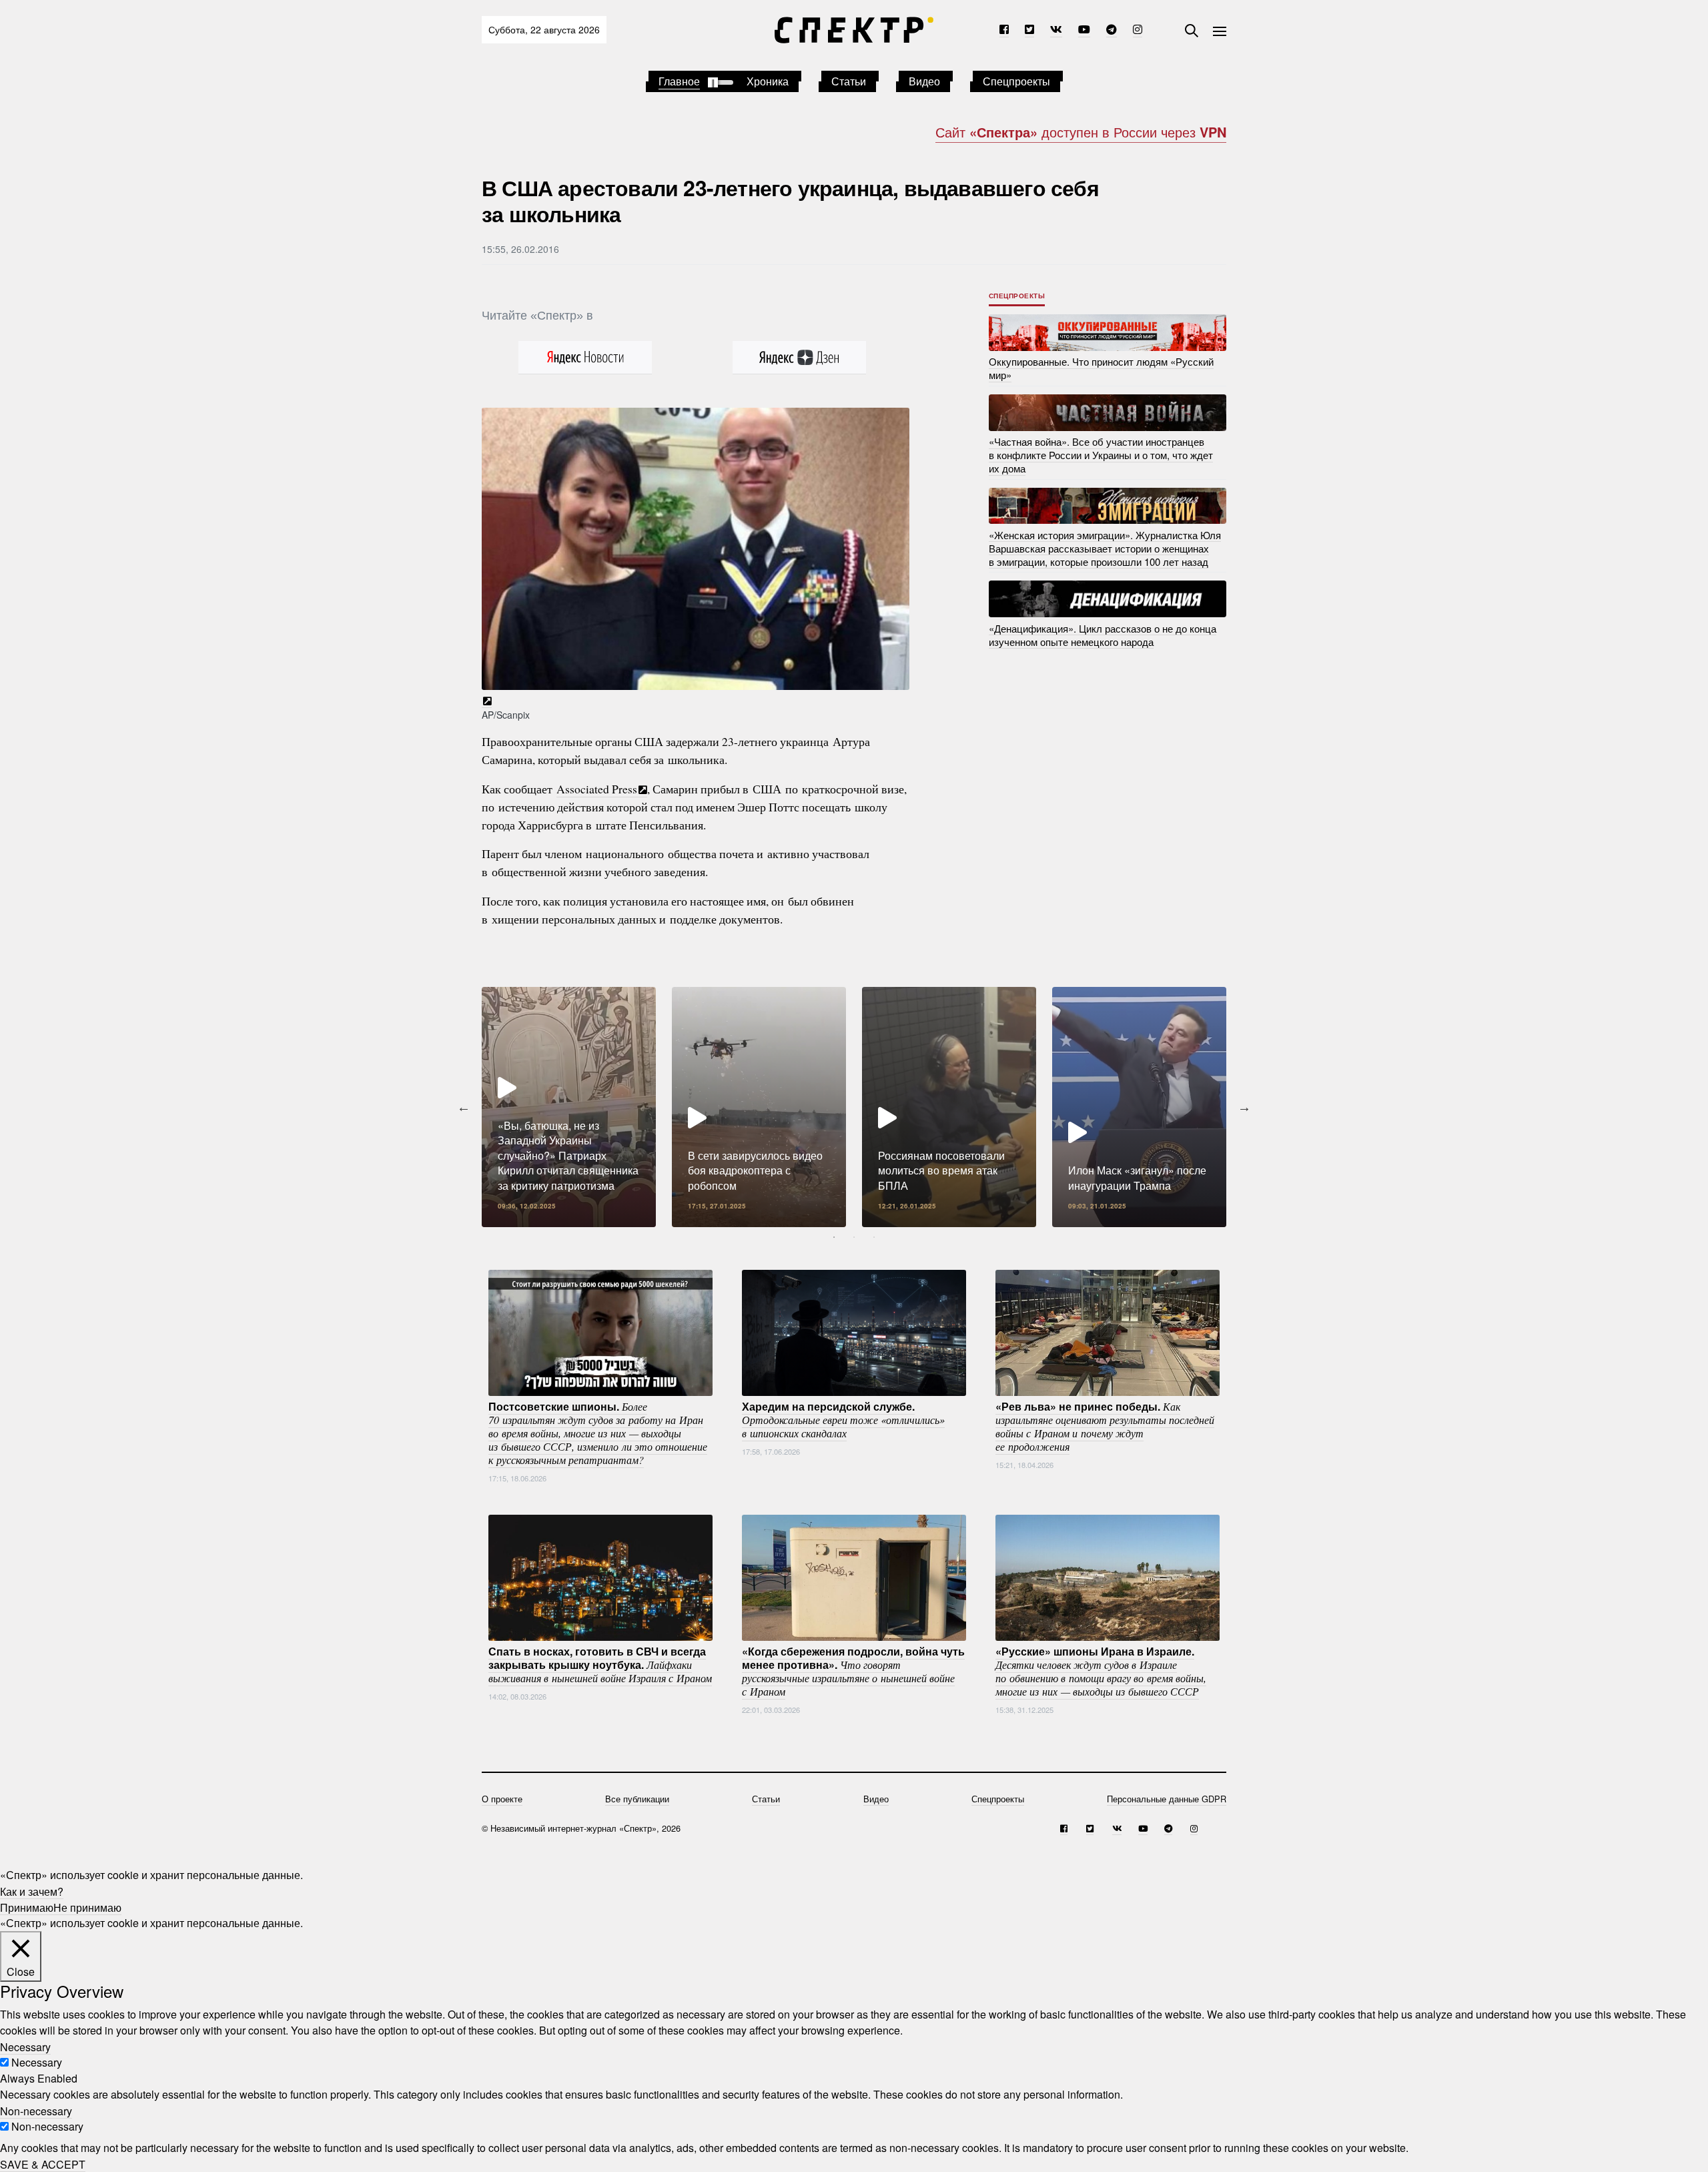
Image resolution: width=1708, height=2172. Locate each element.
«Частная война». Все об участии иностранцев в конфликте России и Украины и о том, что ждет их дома (1101, 455)
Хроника (768, 81)
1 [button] (834, 1237)
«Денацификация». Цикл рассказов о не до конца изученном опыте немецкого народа (1103, 634)
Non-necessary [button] (36, 2110)
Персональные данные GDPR (1167, 1799)
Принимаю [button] (27, 1907)
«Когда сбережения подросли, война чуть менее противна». (853, 1671)
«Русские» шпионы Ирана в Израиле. (1101, 1671)
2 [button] (854, 1237)
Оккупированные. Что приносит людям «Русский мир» (1101, 368)
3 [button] (874, 1237)
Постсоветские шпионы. (598, 1433)
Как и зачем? (32, 1891)
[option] (569, 1107)
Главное (679, 81)
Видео (924, 81)
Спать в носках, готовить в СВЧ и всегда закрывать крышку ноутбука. (600, 1664)
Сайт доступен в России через (1081, 132)
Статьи (849, 81)
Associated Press (597, 789)
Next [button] (1244, 1107)
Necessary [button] (25, 2046)
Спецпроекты (1016, 81)
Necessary (37, 2062)
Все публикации (637, 1799)
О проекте (502, 1799)
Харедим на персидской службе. (843, 1419)
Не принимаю (87, 1907)
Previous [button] (464, 1107)
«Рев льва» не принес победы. (1105, 1426)
